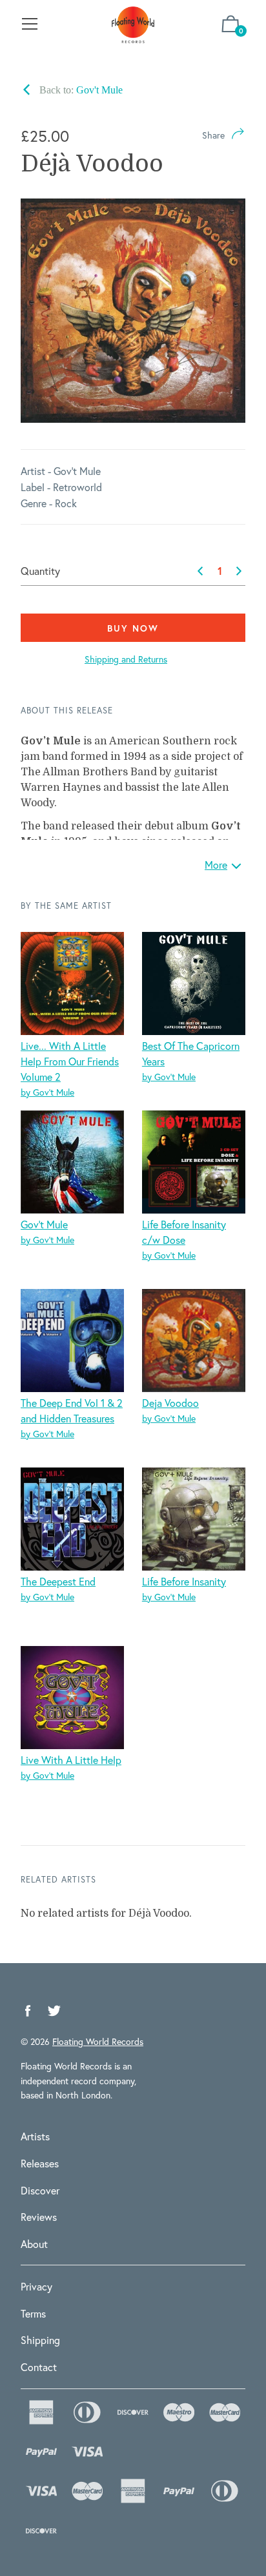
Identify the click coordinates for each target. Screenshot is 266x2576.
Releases (40, 2163)
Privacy (36, 2286)
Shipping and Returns (126, 659)
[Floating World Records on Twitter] (54, 2011)
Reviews (39, 2217)
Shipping (40, 2340)
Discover (40, 2190)
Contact (39, 2367)
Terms (33, 2313)
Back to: (80, 90)
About (34, 2244)
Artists (35, 2136)
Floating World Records (98, 2041)
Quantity (40, 571)
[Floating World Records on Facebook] (28, 2011)
